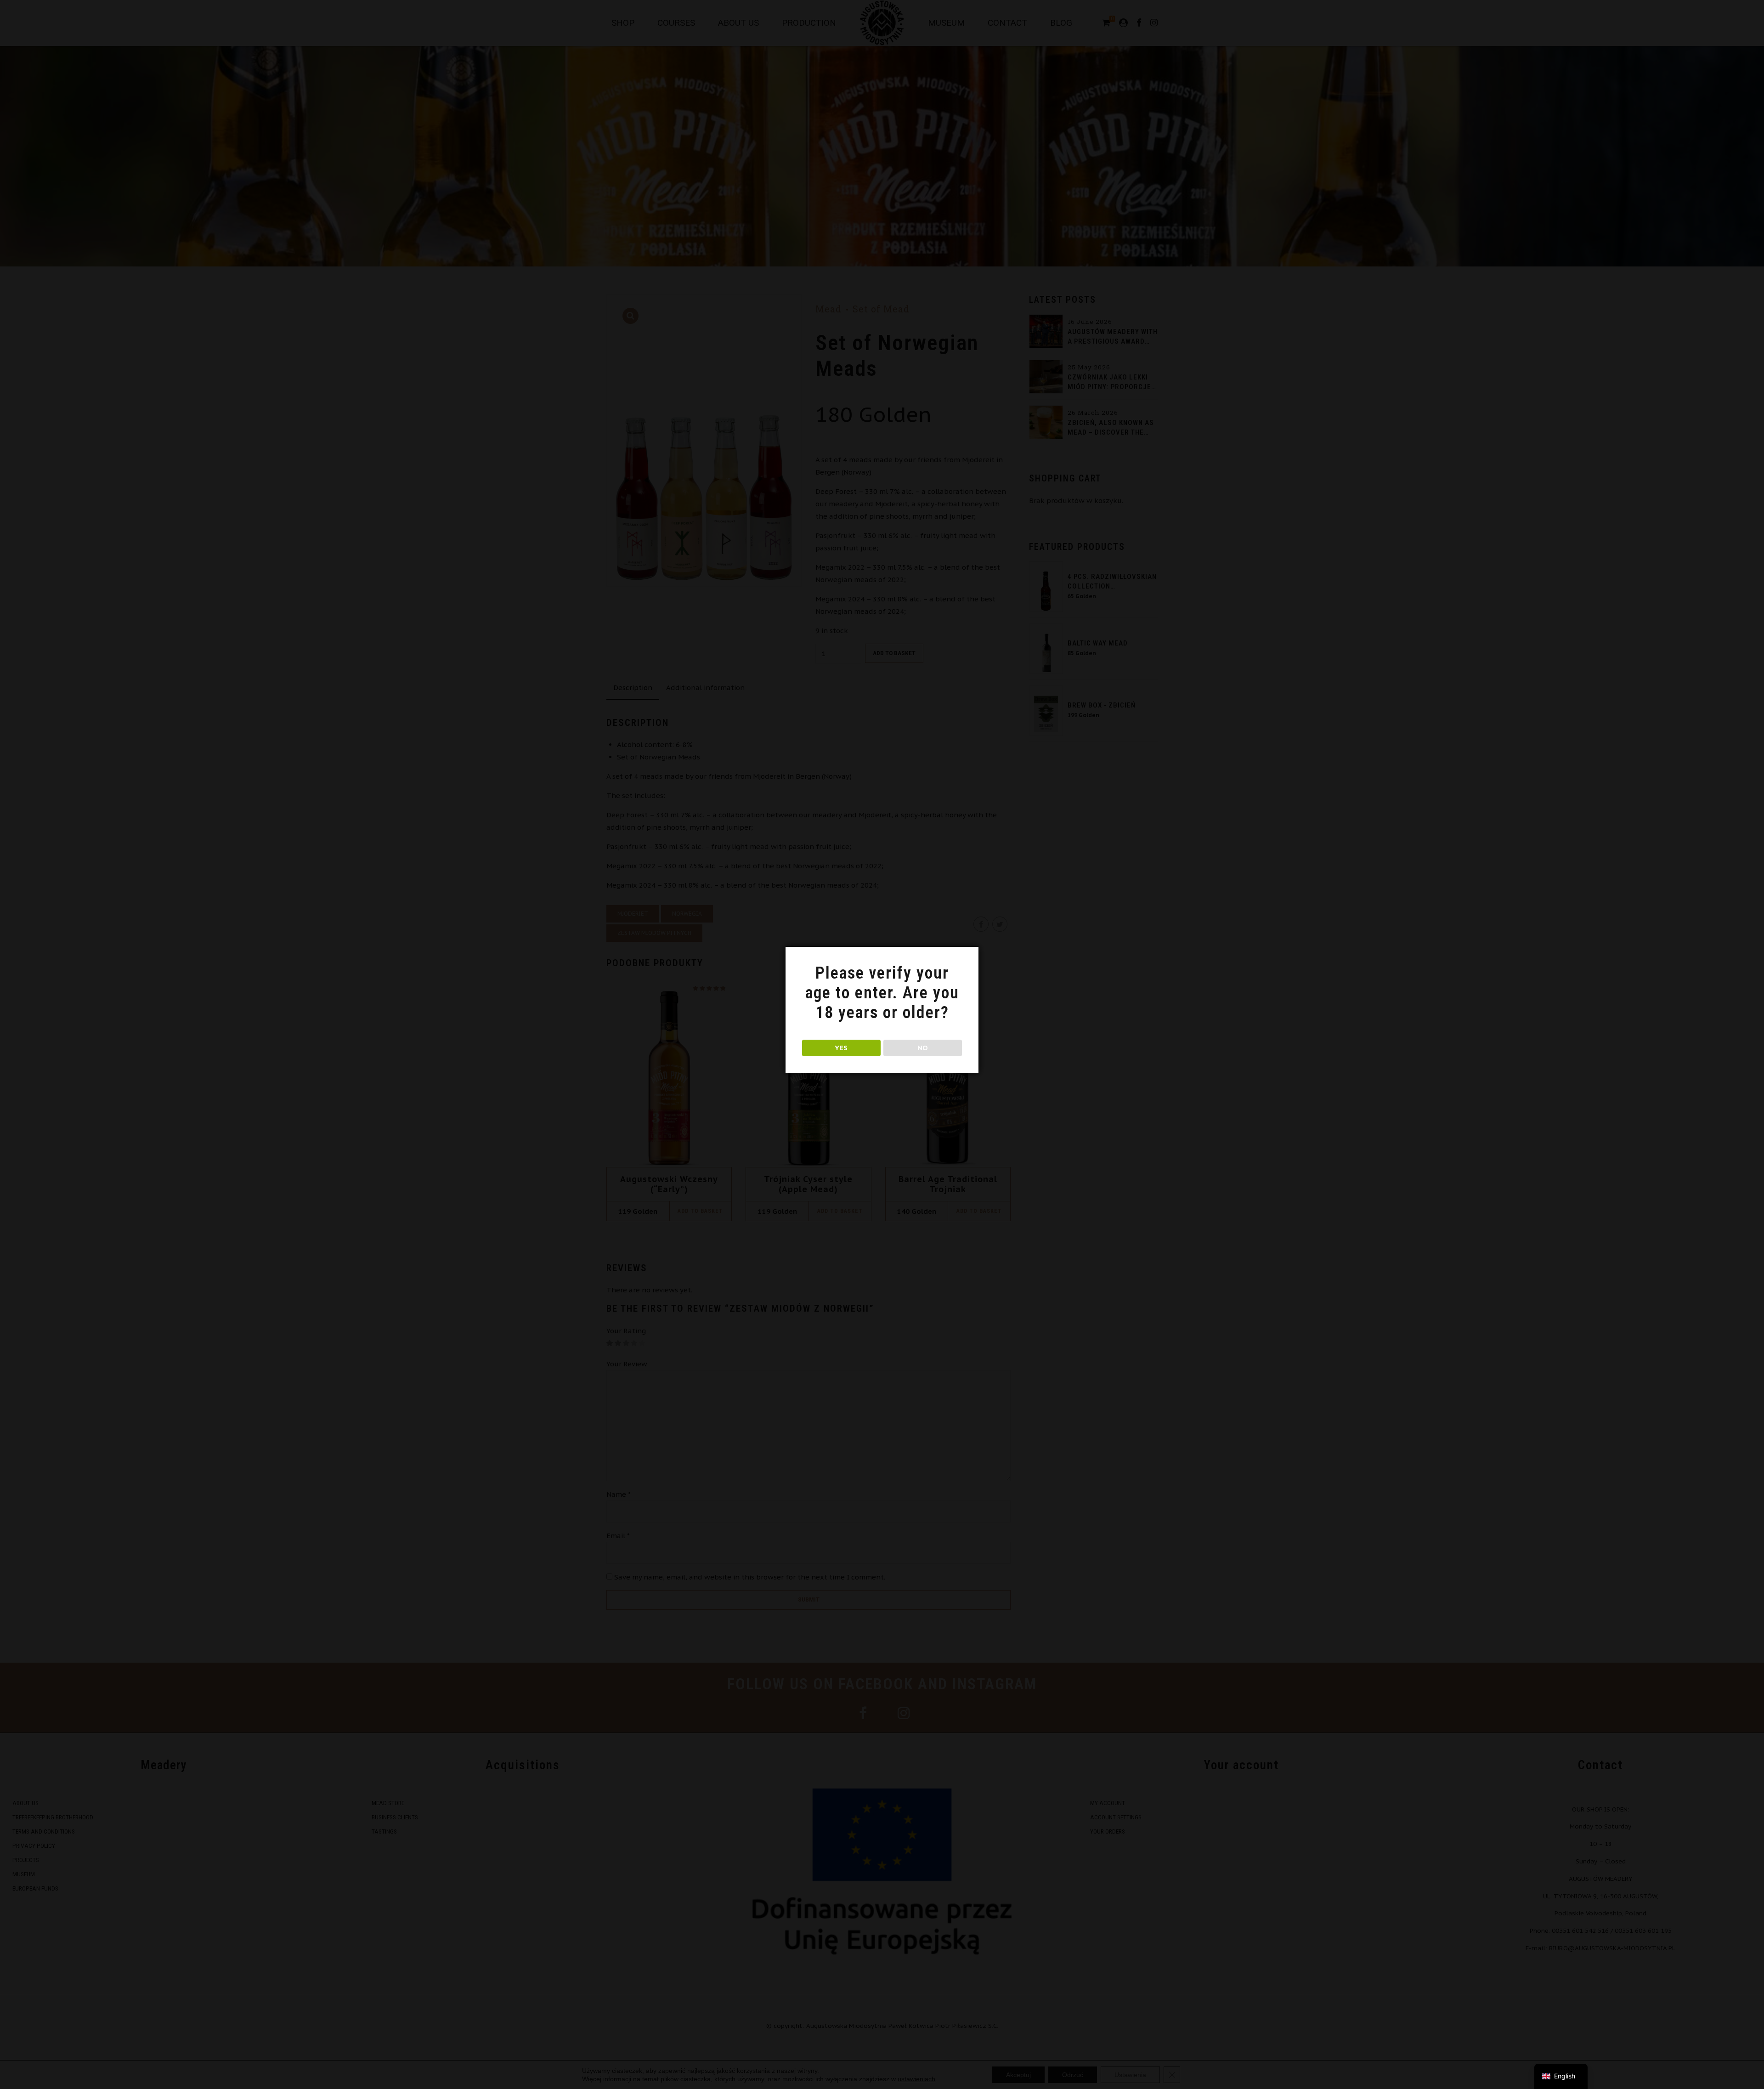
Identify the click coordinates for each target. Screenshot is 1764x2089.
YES (841, 1048)
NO (923, 1048)
